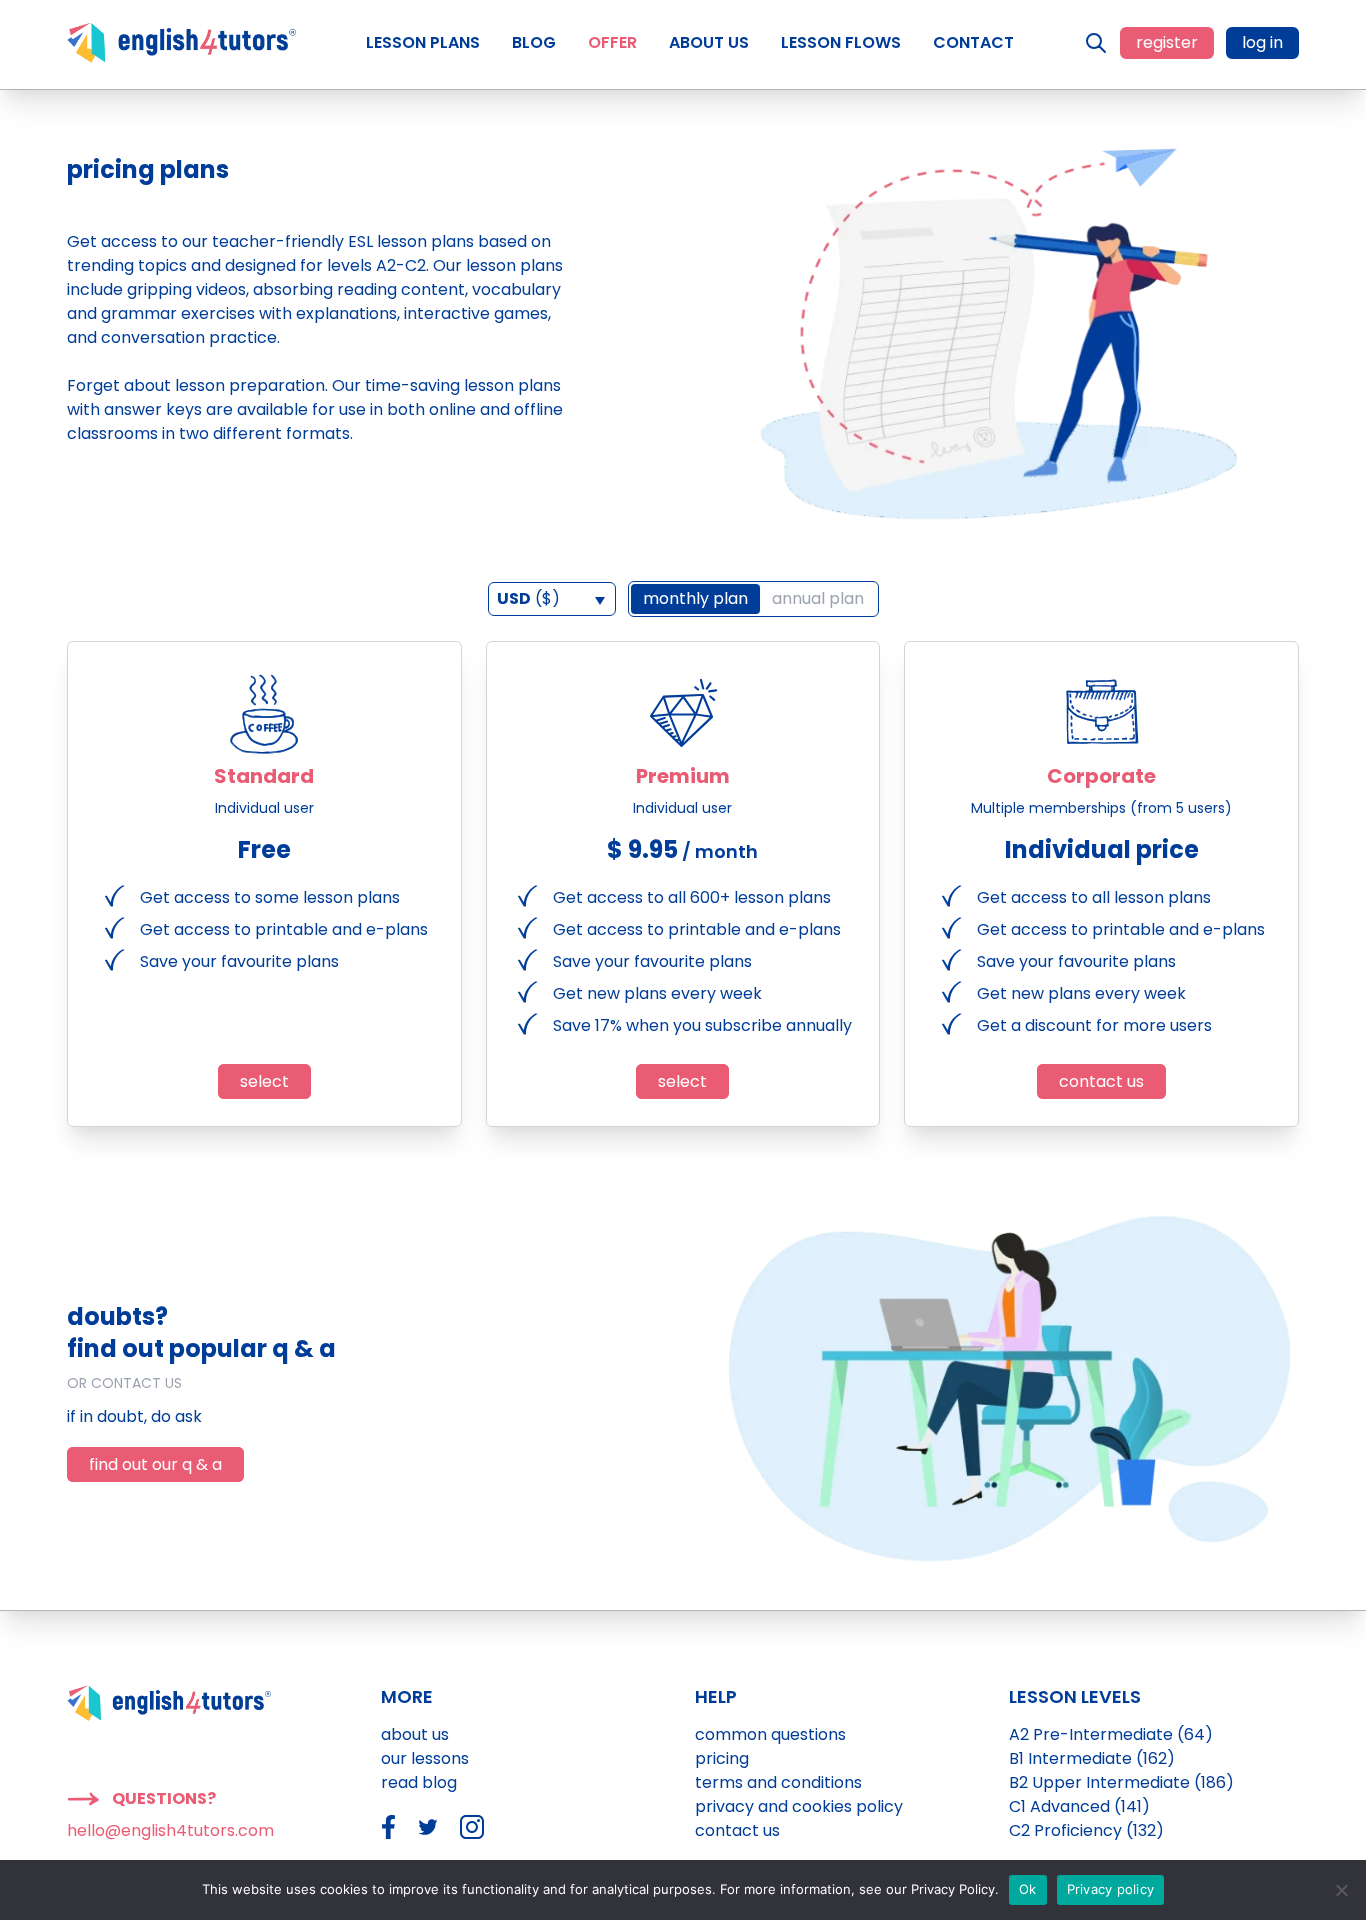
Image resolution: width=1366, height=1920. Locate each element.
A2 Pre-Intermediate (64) (1111, 1734)
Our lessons (425, 1758)
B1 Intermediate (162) (1092, 1758)
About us (415, 1734)
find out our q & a (155, 1464)
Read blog (419, 1782)
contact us (1101, 1081)
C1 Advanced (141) (1079, 1806)
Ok (1028, 1889)
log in (1262, 42)
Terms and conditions (778, 1782)
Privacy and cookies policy (799, 1806)
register (1167, 42)
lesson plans (512, 385)
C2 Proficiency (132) (1086, 1830)
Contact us (737, 1830)
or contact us (124, 1383)
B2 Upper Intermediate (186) (1121, 1782)
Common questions (770, 1734)
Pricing (722, 1758)
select (264, 1081)
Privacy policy (1111, 1889)
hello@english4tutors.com (170, 1830)
